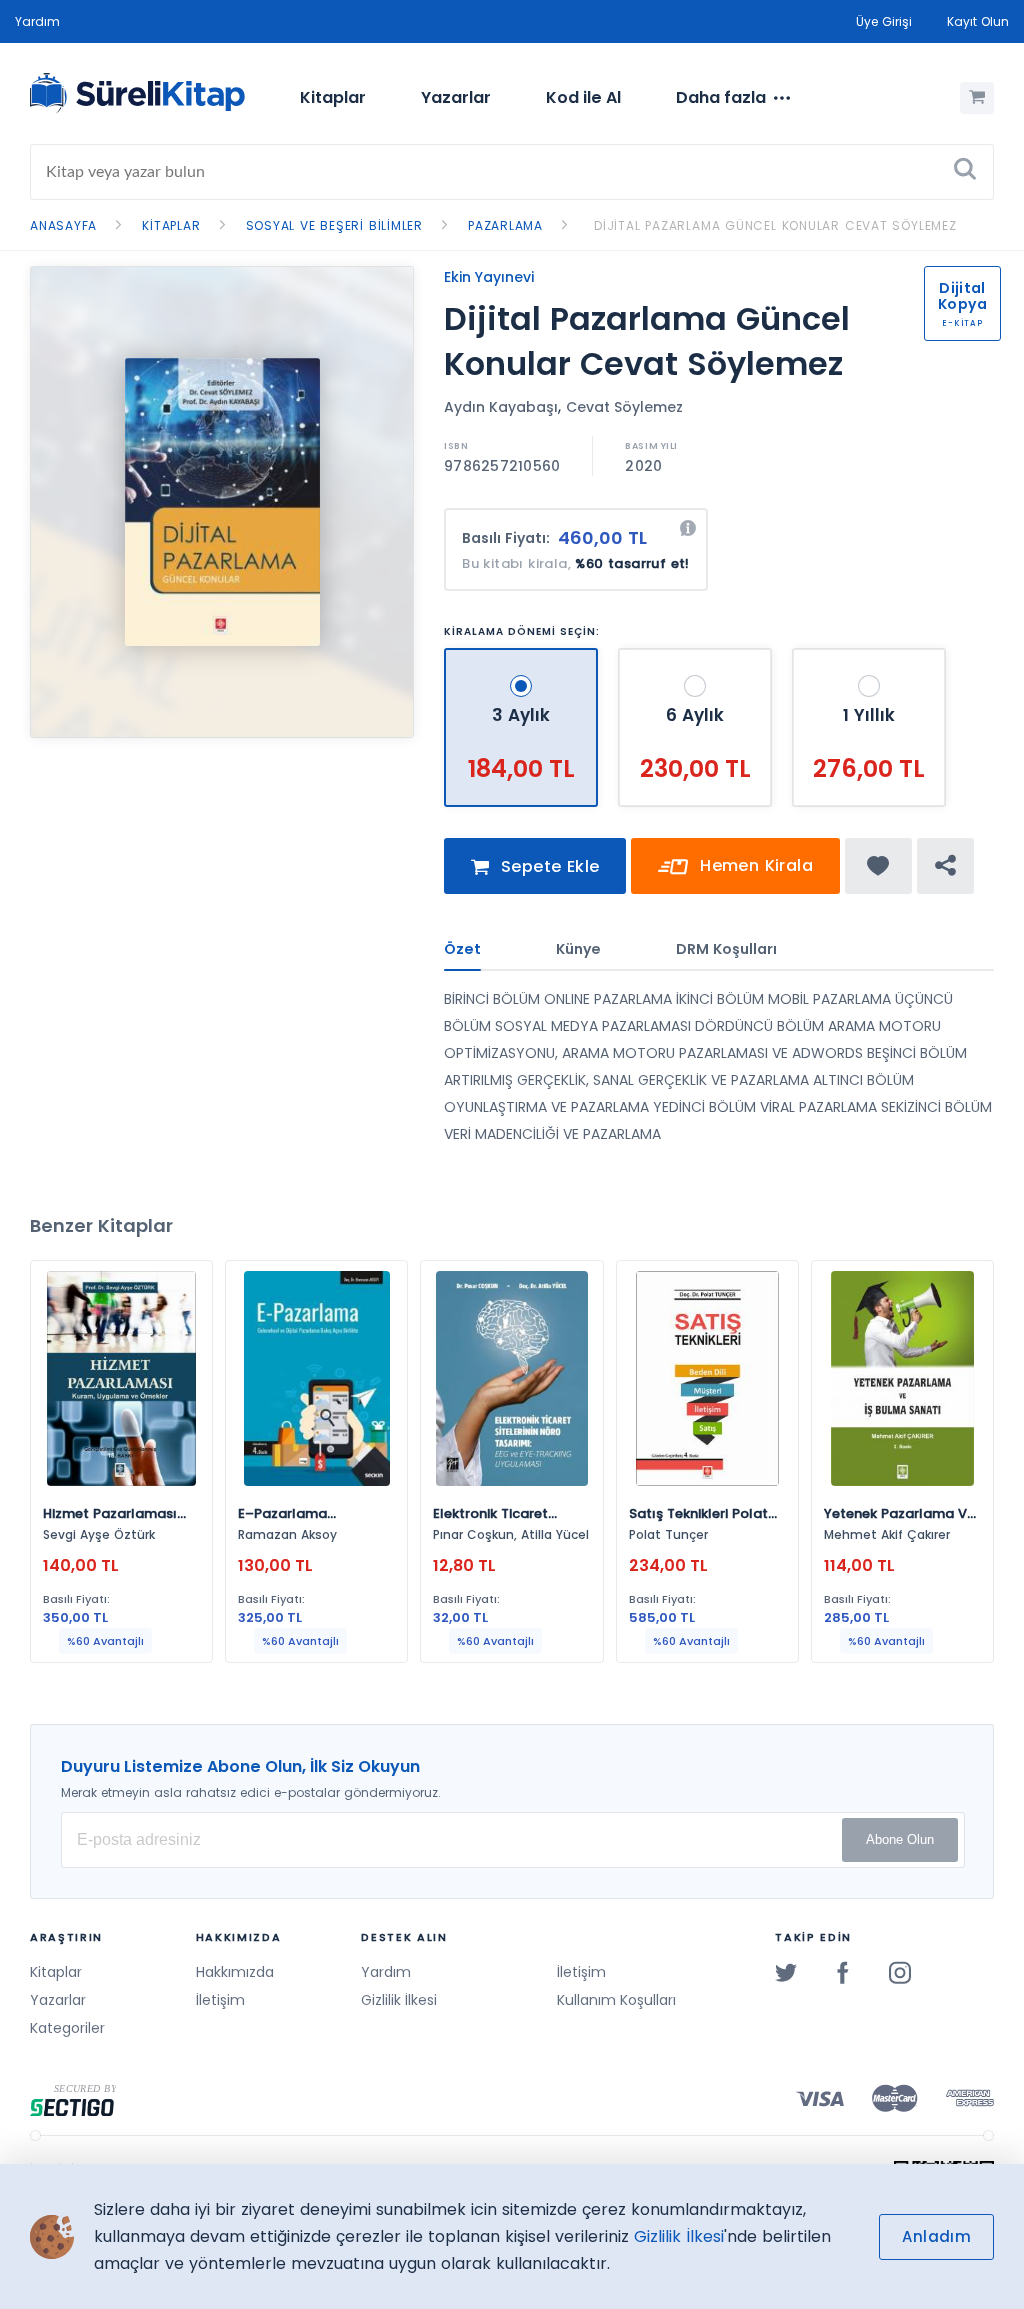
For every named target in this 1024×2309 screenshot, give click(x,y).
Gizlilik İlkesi (399, 2000)
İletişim (220, 2000)
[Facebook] (843, 1972)
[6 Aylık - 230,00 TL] (697, 656)
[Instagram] (900, 1972)
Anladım (936, 2236)
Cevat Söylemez (624, 407)
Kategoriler (67, 2028)
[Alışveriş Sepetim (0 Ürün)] (977, 98)
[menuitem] (333, 98)
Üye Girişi (884, 21)
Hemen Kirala (754, 865)
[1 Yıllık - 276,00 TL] (869, 656)
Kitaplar (333, 97)
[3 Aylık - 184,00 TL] (523, 656)
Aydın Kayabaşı (501, 407)
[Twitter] (786, 1972)
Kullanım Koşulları (616, 2000)
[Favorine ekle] (878, 866)
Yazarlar (456, 97)
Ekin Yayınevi (489, 277)
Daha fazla (721, 97)
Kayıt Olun (978, 21)
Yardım (37, 21)
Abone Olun (900, 1839)
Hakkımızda (235, 1972)
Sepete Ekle (548, 866)
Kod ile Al (583, 97)
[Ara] (965, 172)
